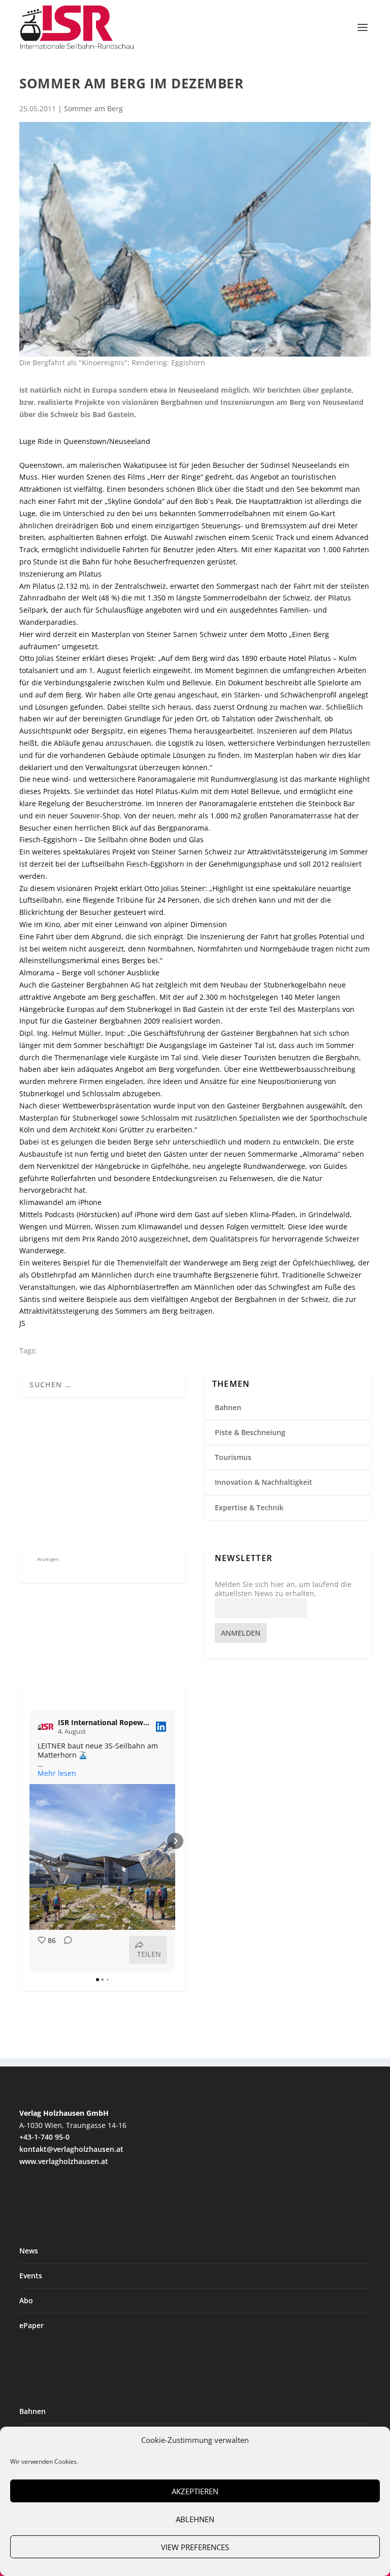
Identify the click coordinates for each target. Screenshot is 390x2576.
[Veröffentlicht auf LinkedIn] (161, 1727)
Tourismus (233, 1457)
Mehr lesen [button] (57, 1773)
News (29, 2251)
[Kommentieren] (65, 1950)
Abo (26, 2300)
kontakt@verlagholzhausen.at (71, 2149)
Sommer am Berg (93, 108)
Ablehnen (195, 2519)
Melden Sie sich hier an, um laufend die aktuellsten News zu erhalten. (283, 1589)
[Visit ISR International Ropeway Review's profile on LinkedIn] (46, 1727)
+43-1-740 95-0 (44, 2137)
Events (31, 2276)
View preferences (195, 2547)
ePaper (31, 2325)
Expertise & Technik (249, 1507)
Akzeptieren (195, 2491)
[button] (29, 1841)
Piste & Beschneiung (250, 1432)
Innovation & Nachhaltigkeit (264, 1482)
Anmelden (241, 1633)
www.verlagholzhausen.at (64, 2161)
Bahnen (228, 1407)
